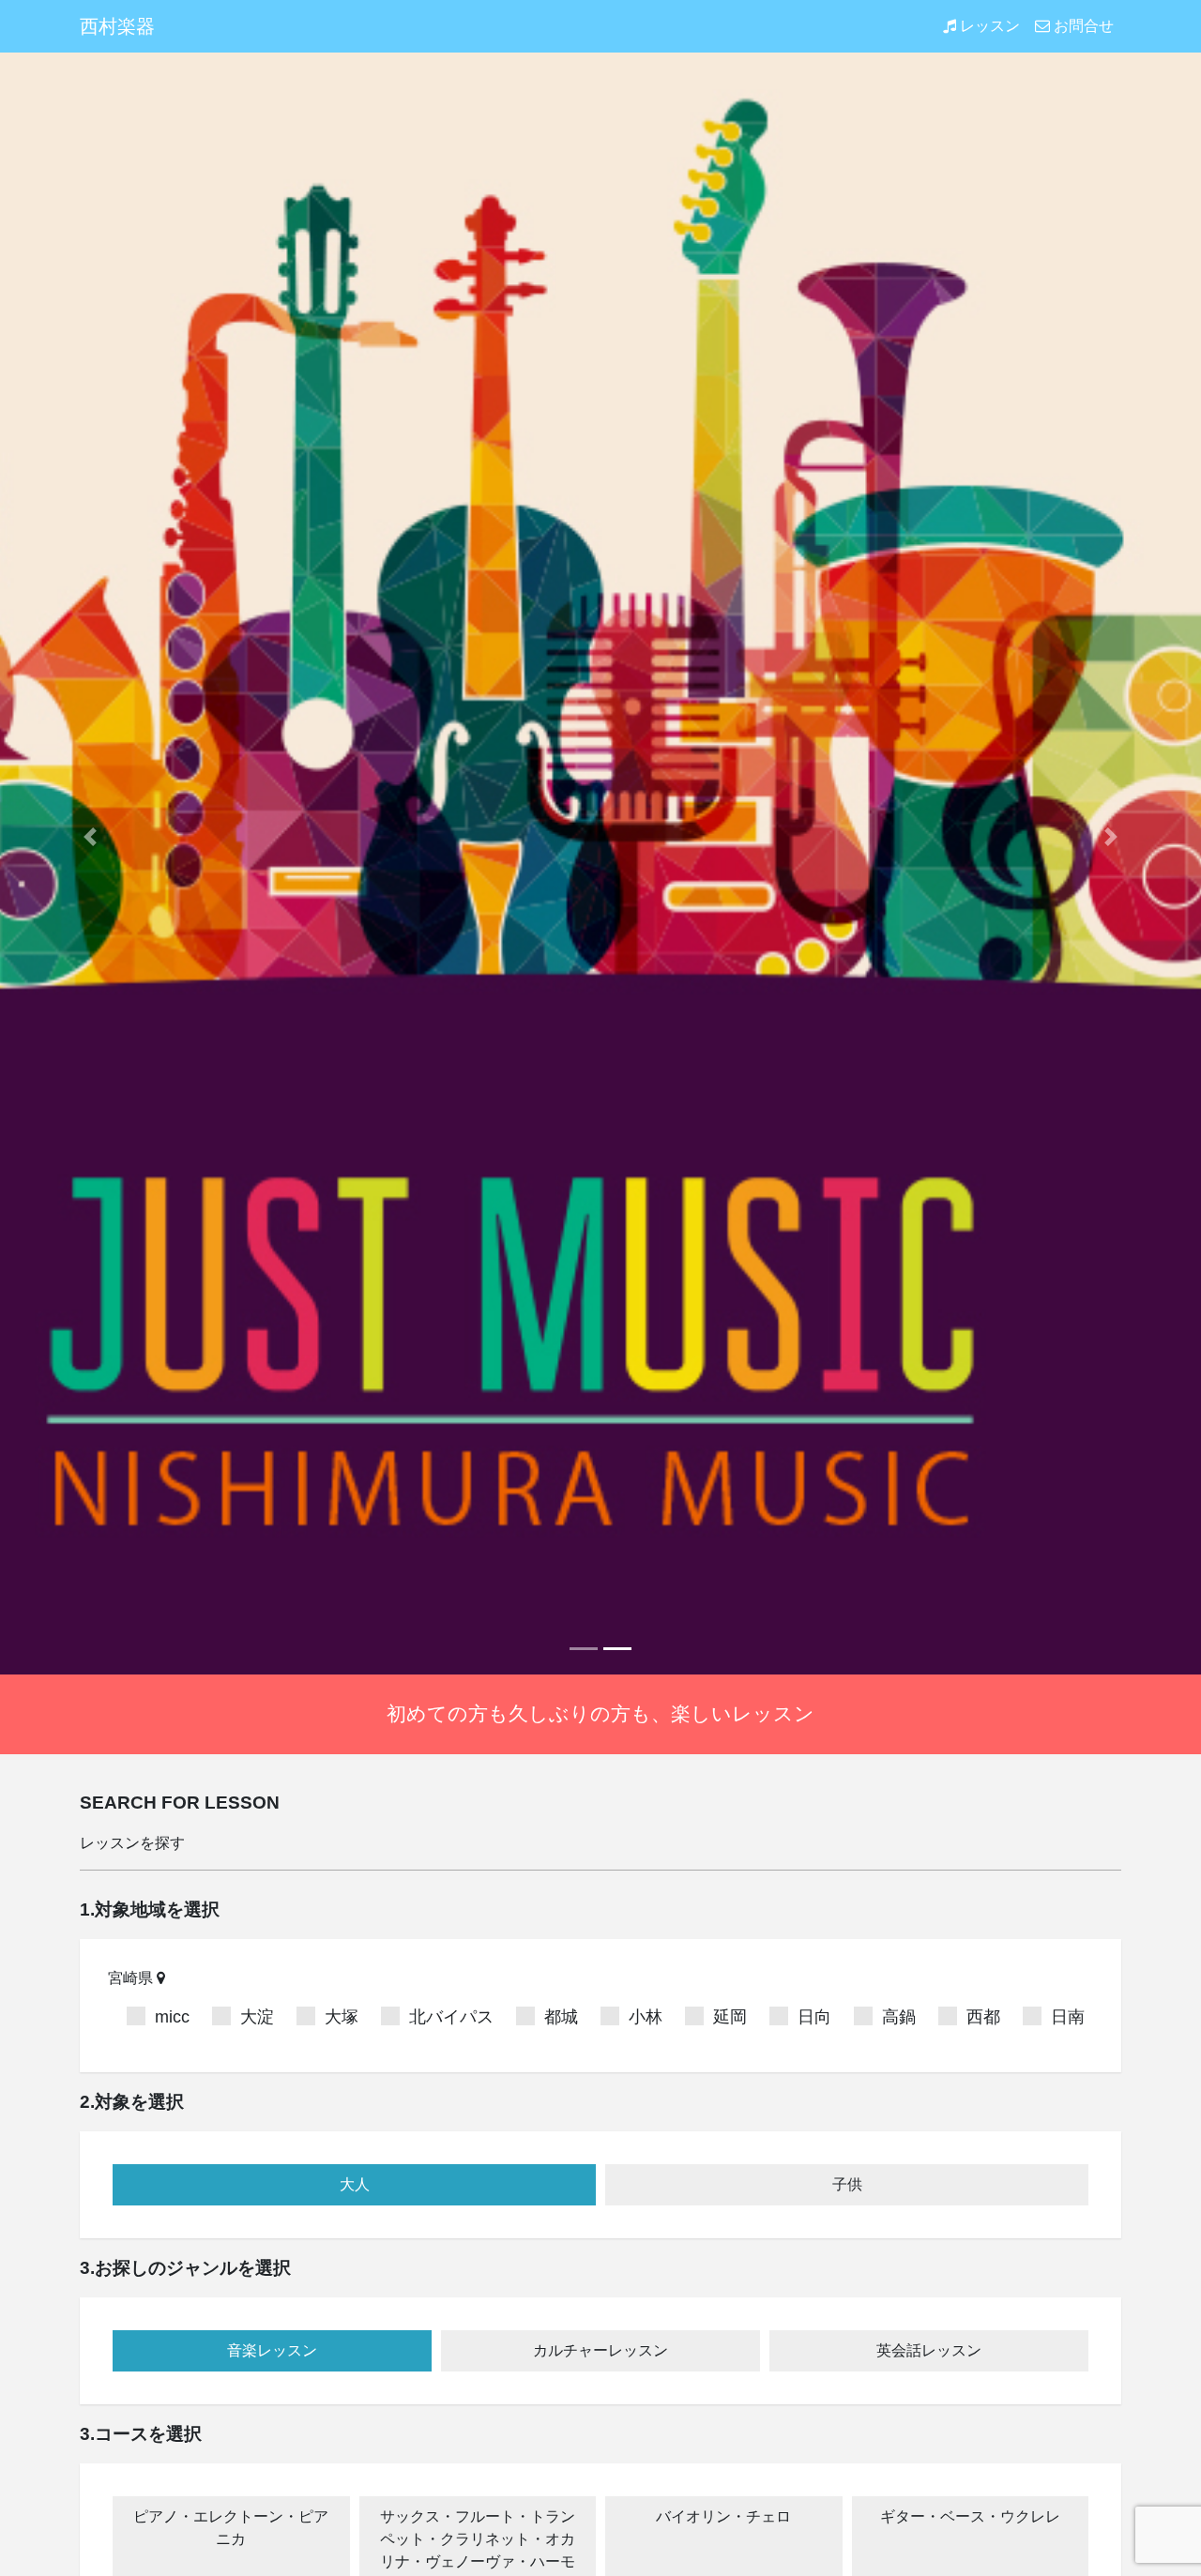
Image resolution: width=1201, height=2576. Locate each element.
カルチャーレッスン (600, 2350)
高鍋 (899, 2017)
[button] (90, 837)
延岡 (730, 2017)
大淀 (257, 2017)
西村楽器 (117, 26)
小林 (646, 2017)
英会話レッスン (929, 2350)
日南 (1068, 2017)
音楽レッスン (272, 2350)
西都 (983, 2017)
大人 (355, 2184)
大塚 (342, 2017)
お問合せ (1082, 26)
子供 (847, 2184)
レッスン (988, 26)
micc (172, 2017)
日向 (814, 2017)
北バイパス (451, 2017)
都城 (561, 2017)
